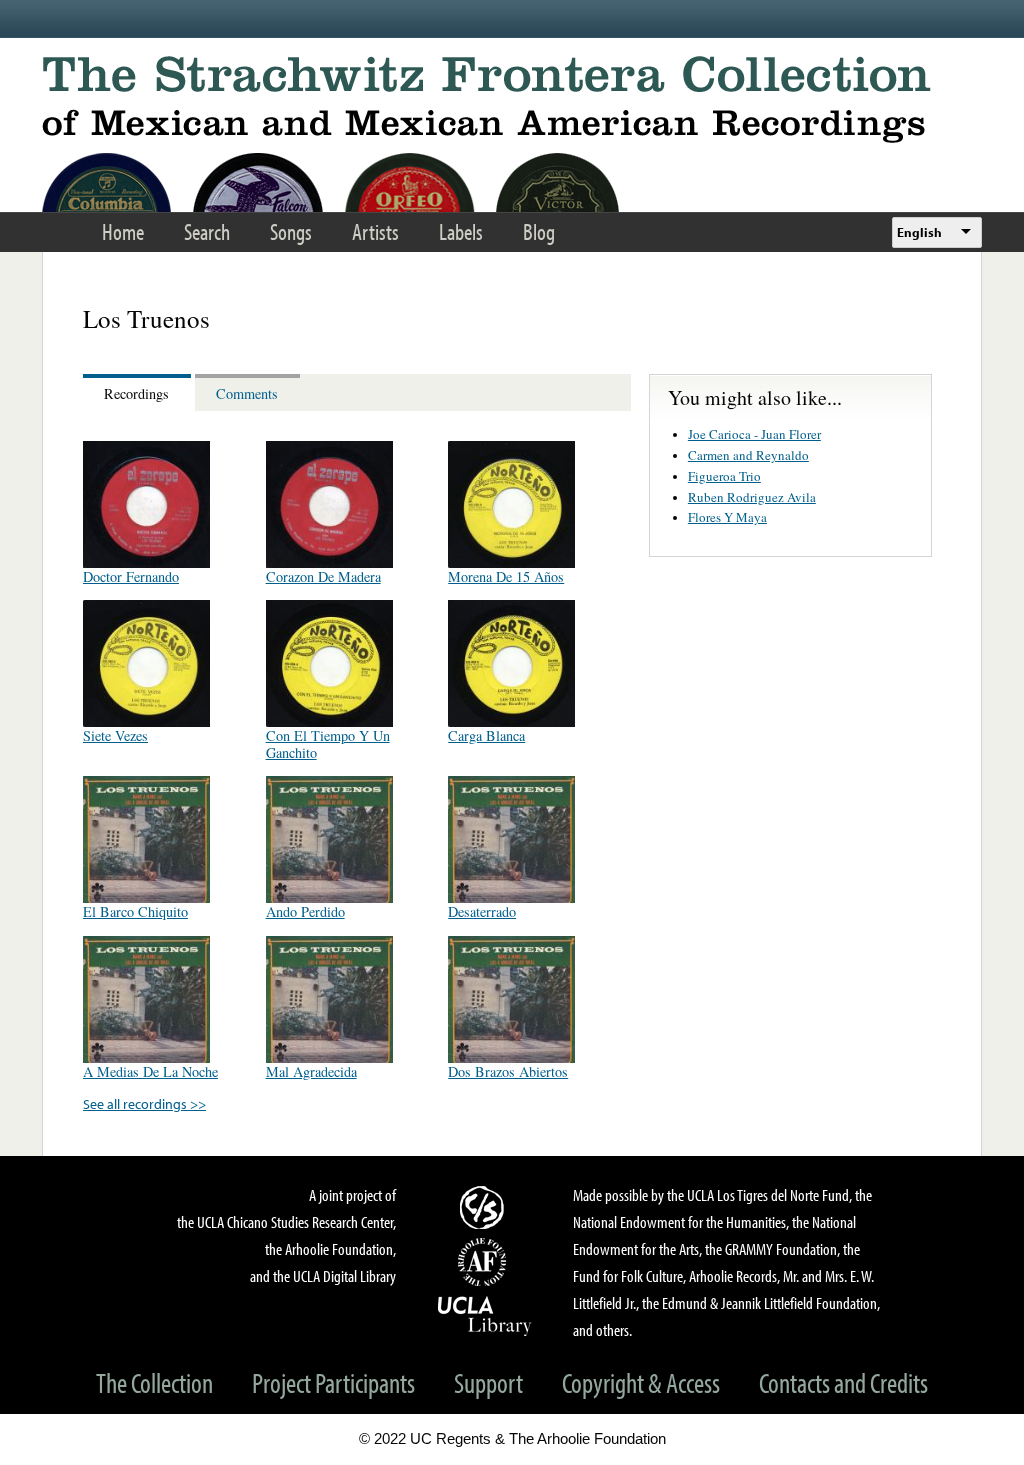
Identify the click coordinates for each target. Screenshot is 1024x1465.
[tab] (139, 392)
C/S (485, 1207)
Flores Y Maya (727, 517)
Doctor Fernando (131, 576)
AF (485, 1262)
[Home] (512, 99)
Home (123, 231)
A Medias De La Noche (150, 1071)
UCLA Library (485, 1315)
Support (488, 1382)
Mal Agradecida (311, 1071)
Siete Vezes (115, 735)
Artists (375, 231)
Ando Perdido (305, 911)
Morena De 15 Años (506, 576)
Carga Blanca (486, 735)
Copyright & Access (641, 1382)
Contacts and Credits (843, 1382)
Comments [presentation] (247, 393)
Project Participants (333, 1382)
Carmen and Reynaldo (748, 455)
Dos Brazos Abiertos (508, 1071)
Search (207, 231)
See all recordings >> (144, 1103)
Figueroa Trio (724, 476)
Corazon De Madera (323, 576)
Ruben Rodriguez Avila (752, 497)
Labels (461, 231)
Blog (539, 231)
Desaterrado (482, 911)
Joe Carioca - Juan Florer (754, 434)
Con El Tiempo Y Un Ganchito (328, 744)
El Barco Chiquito (135, 911)
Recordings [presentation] (136, 393)
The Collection (154, 1382)
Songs (291, 231)
